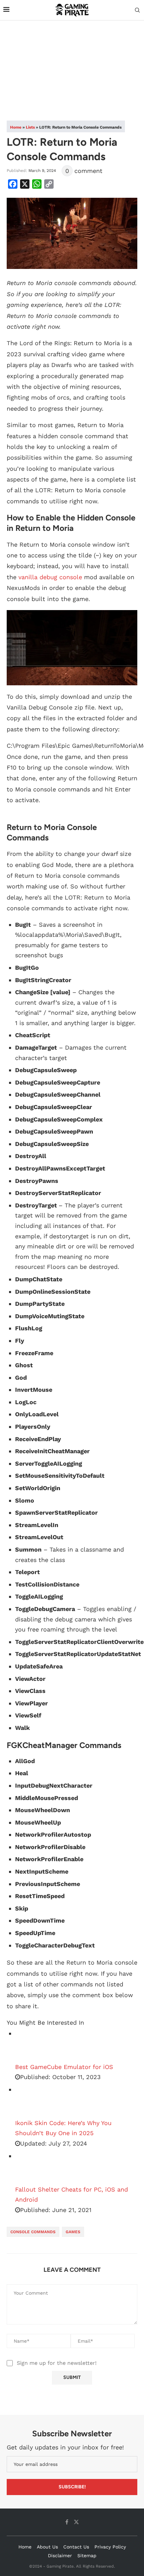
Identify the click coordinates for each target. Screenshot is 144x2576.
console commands (33, 2232)
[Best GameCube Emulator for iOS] (32, 2045)
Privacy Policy (110, 2547)
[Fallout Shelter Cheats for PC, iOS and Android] (32, 2168)
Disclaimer (60, 2556)
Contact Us (76, 2547)
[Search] (137, 10)
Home (16, 127)
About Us (47, 2547)
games (73, 2232)
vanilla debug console (50, 577)
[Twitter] (76, 2522)
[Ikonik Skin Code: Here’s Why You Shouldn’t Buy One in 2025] (32, 2101)
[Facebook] (67, 2522)
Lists (30, 127)
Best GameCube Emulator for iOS (64, 2067)
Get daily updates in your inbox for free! (65, 2447)
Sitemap (87, 2556)
